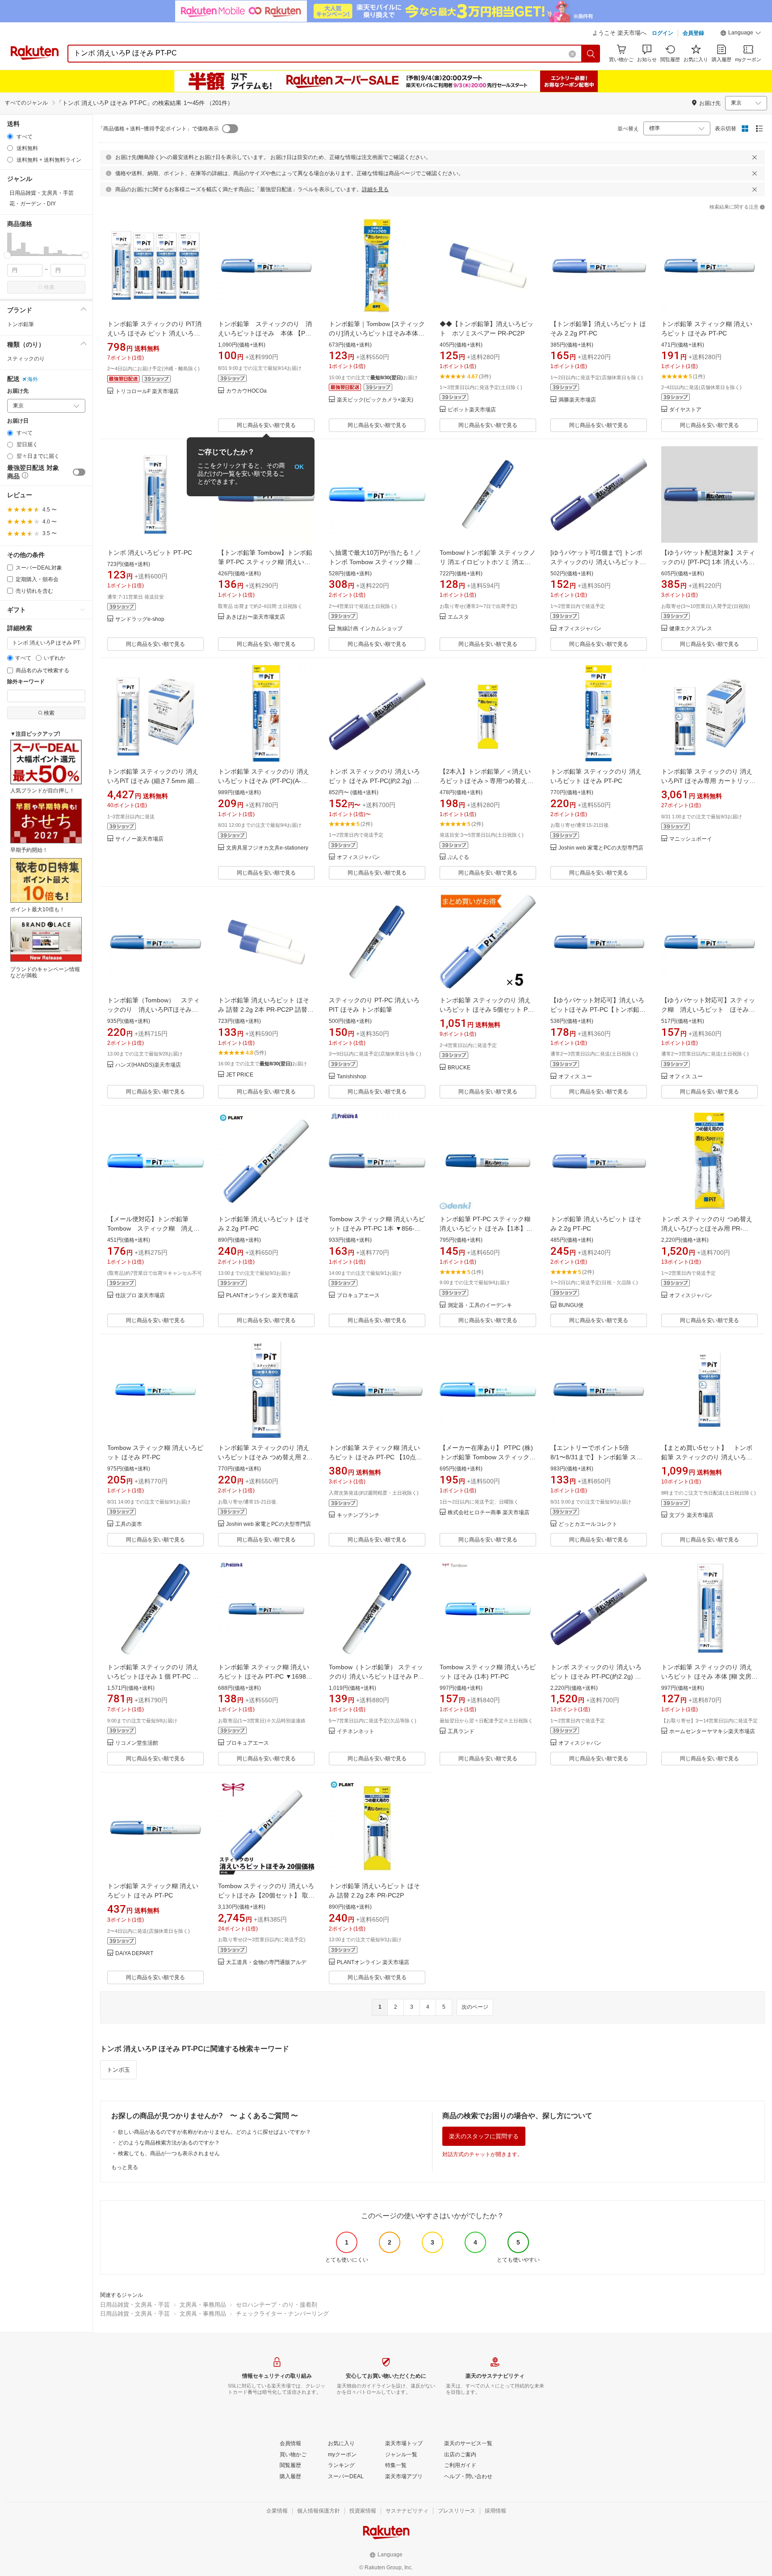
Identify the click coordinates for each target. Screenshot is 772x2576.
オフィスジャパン (580, 629)
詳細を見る (375, 189)
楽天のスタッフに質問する (484, 2136)
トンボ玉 (118, 2070)
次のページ (475, 2007)
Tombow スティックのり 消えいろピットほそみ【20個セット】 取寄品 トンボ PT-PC (266, 1895)
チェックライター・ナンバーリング (282, 2314)
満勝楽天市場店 (577, 400)
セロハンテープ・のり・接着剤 (277, 2305)
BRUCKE (459, 1068)
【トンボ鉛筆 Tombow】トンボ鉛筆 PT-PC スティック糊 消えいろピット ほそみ (265, 562)
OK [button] (299, 467)
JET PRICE (240, 1075)
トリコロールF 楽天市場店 (147, 392)
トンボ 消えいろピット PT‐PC (150, 553)
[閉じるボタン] (755, 157)
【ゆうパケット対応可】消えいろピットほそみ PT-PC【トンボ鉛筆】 (597, 1009)
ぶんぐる (458, 857)
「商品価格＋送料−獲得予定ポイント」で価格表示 (158, 129)
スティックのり (26, 359)
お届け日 (18, 421)
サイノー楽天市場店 (139, 839)
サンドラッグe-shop (140, 619)
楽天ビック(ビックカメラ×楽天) (375, 400)
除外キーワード (26, 682)
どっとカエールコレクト (588, 1524)
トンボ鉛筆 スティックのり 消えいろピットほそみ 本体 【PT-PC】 (265, 333)
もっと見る (125, 2167)
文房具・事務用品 (203, 2305)
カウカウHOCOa (246, 391)
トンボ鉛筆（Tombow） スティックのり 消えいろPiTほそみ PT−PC (153, 1009)
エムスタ (458, 617)
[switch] (79, 472)
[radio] (10, 136)
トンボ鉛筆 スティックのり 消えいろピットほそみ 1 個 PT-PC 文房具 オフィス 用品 (153, 1676)
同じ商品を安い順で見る (266, 425)
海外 (33, 379)
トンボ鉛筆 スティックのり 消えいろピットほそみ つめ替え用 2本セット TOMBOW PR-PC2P (265, 1457)
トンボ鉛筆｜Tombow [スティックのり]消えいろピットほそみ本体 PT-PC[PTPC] (377, 333)
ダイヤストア (685, 410)
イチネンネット (356, 1732)
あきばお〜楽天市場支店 (256, 617)
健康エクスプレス (691, 629)
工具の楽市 (129, 1524)
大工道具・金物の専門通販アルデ (266, 1962)
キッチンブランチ (358, 1515)
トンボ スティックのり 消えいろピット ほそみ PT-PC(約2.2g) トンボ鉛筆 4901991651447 (374, 781)
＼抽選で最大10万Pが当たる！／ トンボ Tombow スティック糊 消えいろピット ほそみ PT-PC (375, 562)
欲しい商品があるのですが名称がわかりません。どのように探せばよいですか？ (214, 2132)
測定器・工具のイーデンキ (480, 1305)
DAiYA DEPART (134, 1954)
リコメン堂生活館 (137, 1743)
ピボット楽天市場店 (472, 410)
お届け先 (18, 391)
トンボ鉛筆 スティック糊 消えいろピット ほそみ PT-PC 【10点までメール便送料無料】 (376, 1457)
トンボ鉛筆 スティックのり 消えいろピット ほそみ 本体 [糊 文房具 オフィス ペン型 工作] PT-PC (709, 1676)
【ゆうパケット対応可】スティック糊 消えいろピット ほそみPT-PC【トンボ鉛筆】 (708, 1009)
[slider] (7, 255)
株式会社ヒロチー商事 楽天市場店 (489, 1513)
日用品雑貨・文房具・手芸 (135, 2305)
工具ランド (461, 1732)
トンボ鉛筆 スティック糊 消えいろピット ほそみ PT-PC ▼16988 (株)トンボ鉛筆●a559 (264, 1676)
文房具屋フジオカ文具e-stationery (267, 848)
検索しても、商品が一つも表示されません (169, 2153)
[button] (741, 34)
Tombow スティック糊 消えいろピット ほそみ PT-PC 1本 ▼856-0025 (377, 1228)
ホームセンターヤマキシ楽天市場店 (712, 1732)
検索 (49, 287)
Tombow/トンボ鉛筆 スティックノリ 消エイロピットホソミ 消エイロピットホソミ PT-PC (488, 562)
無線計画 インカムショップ (370, 629)
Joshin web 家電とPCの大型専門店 (601, 848)
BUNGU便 (571, 1305)
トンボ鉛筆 (21, 324)
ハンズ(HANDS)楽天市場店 (148, 1065)
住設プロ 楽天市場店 (140, 1296)
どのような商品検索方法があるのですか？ (169, 2143)
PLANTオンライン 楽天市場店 (262, 1296)
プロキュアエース (358, 1296)
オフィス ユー (575, 1077)
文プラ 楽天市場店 (691, 1515)
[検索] (591, 54)
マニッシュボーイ (691, 839)
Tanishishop (352, 1077)
